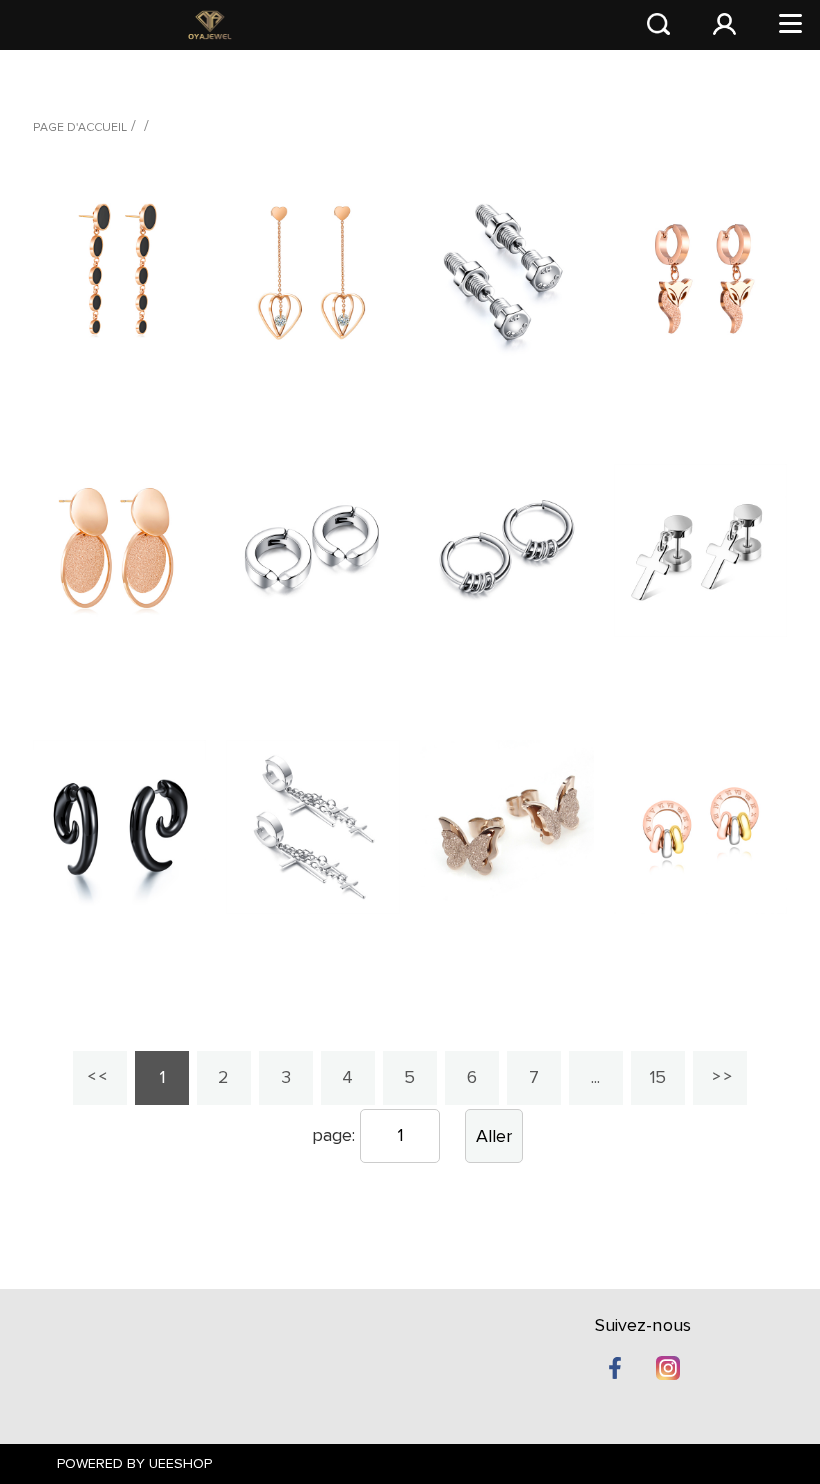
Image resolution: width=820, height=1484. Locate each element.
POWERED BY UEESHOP (134, 1464)
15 (657, 1078)
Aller (494, 1137)
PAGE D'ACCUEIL (80, 127)
